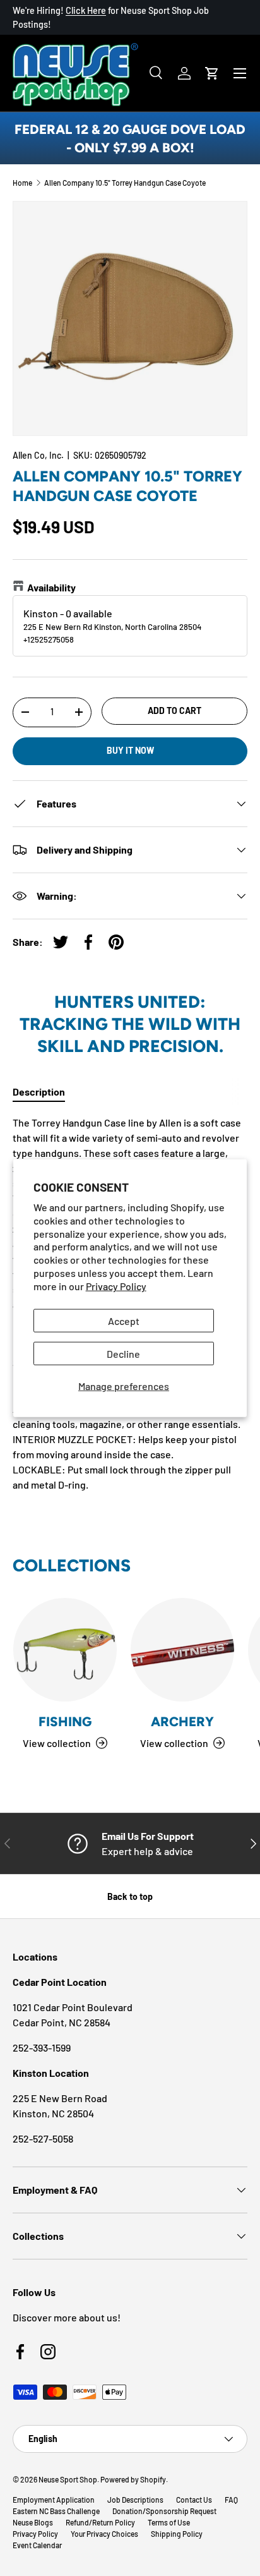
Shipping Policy (177, 2534)
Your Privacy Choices (104, 2534)
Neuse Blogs (33, 2522)
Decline (123, 1353)
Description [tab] (39, 1091)
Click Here (86, 10)
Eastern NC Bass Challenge (56, 2511)
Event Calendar (37, 2545)
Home (22, 183)
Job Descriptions (135, 2500)
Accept (124, 1320)
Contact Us (194, 2500)
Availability (51, 587)
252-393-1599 (42, 2047)
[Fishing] (65, 1650)
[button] (212, 73)
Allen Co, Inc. (38, 455)
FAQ (231, 2500)
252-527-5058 (43, 2138)
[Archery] (182, 1650)
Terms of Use (169, 2522)
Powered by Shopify (133, 2479)
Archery (182, 1721)
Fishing (65, 1721)
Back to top (130, 1896)
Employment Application (54, 2500)
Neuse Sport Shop (68, 2479)
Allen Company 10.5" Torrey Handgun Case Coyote (125, 183)
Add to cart (174, 711)
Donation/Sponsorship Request (164, 2511)
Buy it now (130, 750)
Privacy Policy (116, 1285)
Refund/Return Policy (100, 2522)
